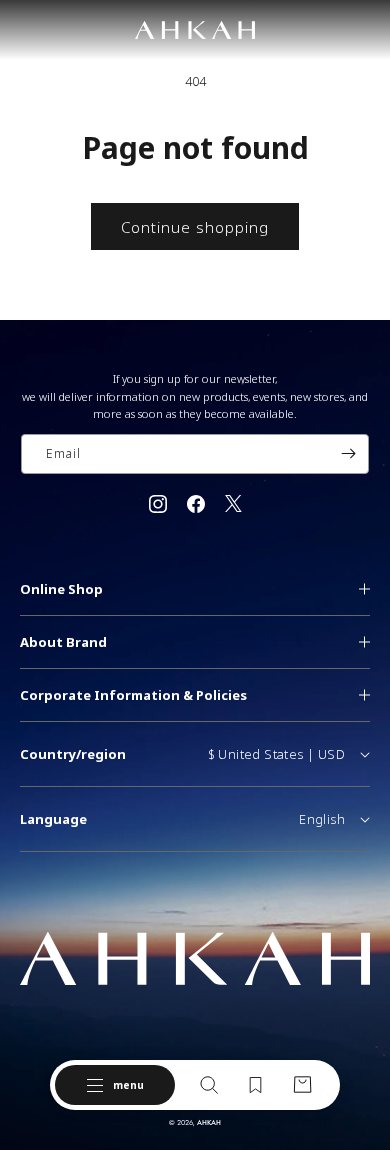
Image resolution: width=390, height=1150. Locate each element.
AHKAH (209, 1122)
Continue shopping (195, 227)
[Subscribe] (348, 454)
